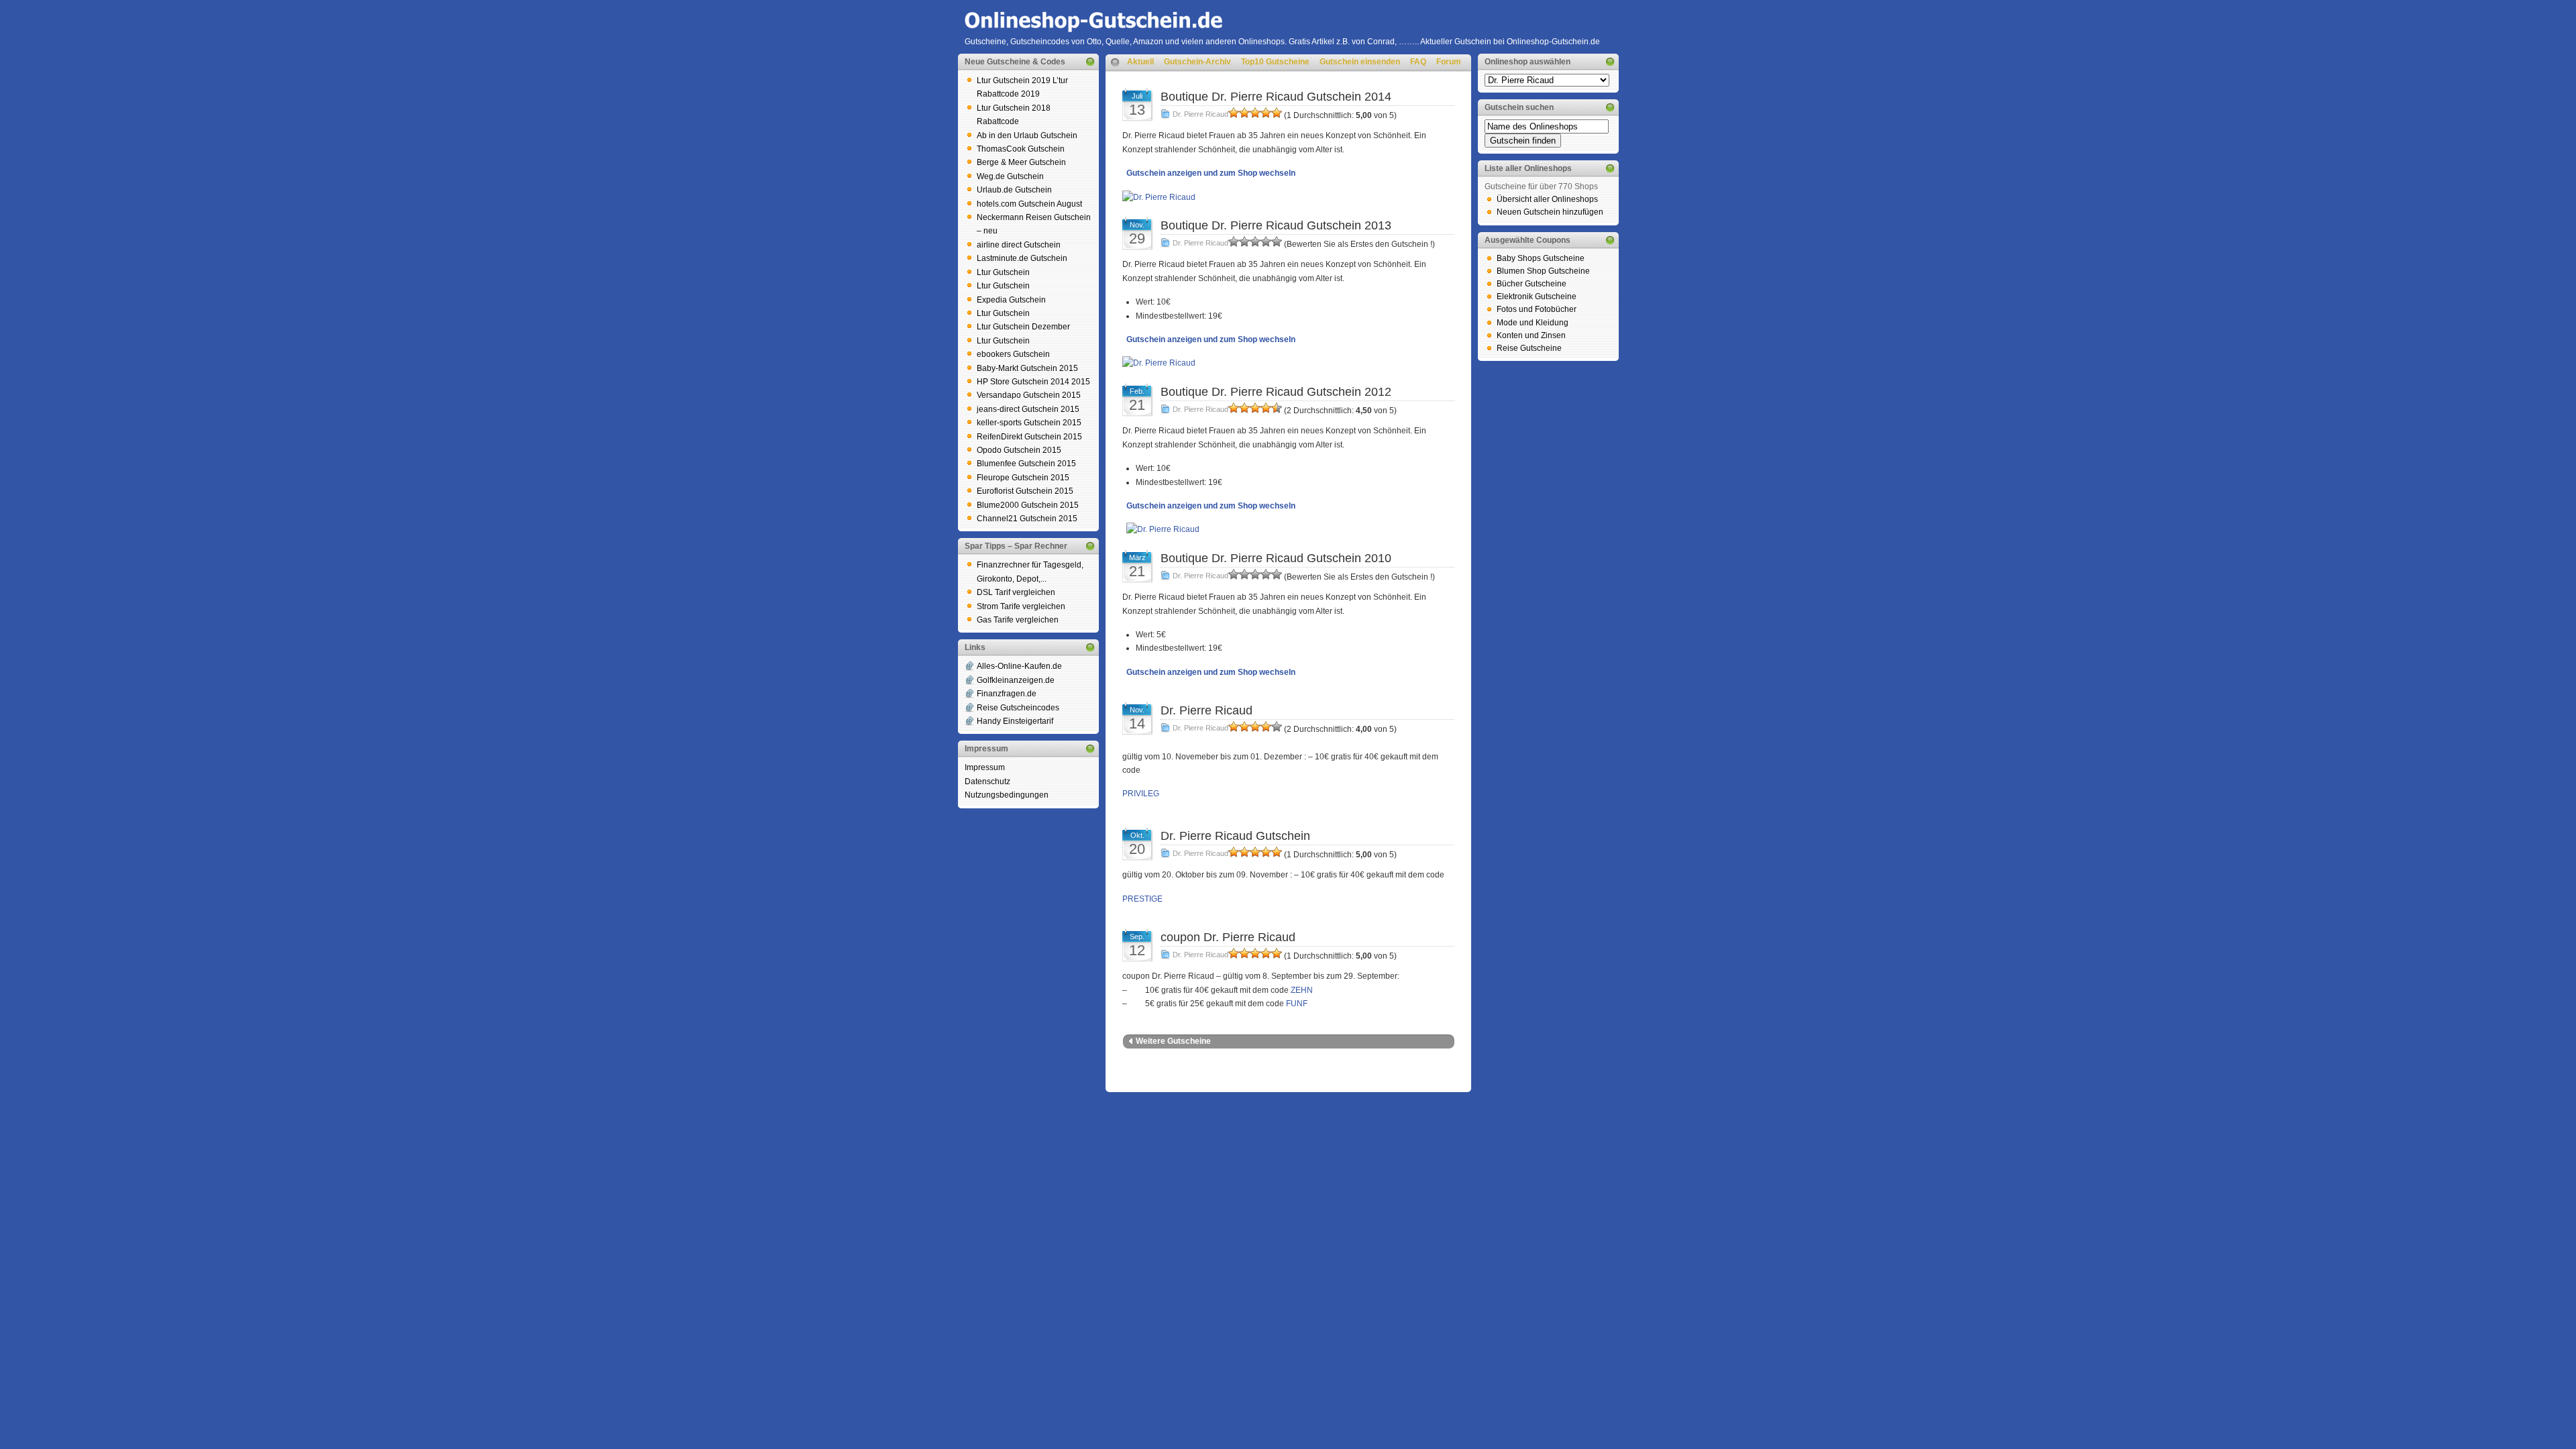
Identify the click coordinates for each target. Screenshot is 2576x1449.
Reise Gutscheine (1529, 348)
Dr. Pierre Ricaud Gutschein (1235, 836)
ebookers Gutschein (1013, 354)
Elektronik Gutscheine (1537, 297)
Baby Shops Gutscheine (1541, 258)
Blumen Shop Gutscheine (1543, 271)
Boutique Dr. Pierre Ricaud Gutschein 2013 (1276, 225)
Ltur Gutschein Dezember (1023, 327)
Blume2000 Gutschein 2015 (1028, 505)
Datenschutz (987, 782)
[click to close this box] (1090, 62)
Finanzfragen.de (1007, 694)
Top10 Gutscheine (1275, 62)
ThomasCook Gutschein (1021, 149)
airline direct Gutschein (1019, 245)
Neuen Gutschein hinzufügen (1550, 212)
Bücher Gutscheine (1532, 284)
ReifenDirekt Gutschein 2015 (1029, 437)
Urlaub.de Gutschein (1014, 190)
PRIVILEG (1141, 794)
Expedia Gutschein (1011, 300)
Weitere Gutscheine (1173, 1041)
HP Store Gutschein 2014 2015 (1033, 382)
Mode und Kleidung (1533, 323)
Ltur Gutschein (1003, 272)
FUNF (1297, 1004)
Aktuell (1140, 62)
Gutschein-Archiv (1197, 62)
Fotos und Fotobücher (1537, 309)
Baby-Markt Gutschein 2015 (1027, 368)
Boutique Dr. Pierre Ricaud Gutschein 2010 (1276, 558)
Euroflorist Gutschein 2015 (1025, 491)
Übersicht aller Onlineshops (1547, 199)
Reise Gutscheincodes (1018, 708)
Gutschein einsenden (1360, 62)
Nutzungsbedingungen (1007, 795)
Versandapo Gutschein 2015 (1029, 395)
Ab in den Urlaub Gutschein (1027, 136)
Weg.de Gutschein (1010, 176)
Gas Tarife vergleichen (1018, 620)
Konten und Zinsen (1531, 335)
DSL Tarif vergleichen (1016, 592)
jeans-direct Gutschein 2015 (1028, 409)
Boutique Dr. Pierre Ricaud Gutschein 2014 (1276, 97)
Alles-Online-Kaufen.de (1019, 666)
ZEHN (1302, 990)
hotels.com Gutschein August (1029, 204)
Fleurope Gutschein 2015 (1023, 478)
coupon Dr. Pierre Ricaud (1228, 937)
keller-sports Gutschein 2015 (1029, 423)
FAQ (1418, 62)
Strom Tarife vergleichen (1021, 606)
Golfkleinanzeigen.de (1016, 680)
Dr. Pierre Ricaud (1200, 114)
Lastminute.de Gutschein (1022, 258)
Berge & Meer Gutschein (1021, 162)
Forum (1449, 62)
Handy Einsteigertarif (1015, 721)
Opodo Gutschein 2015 (1019, 450)
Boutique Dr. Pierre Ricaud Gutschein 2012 (1276, 392)
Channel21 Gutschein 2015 (1027, 519)
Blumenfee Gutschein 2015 (1026, 464)
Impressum (985, 767)
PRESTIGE (1142, 899)
